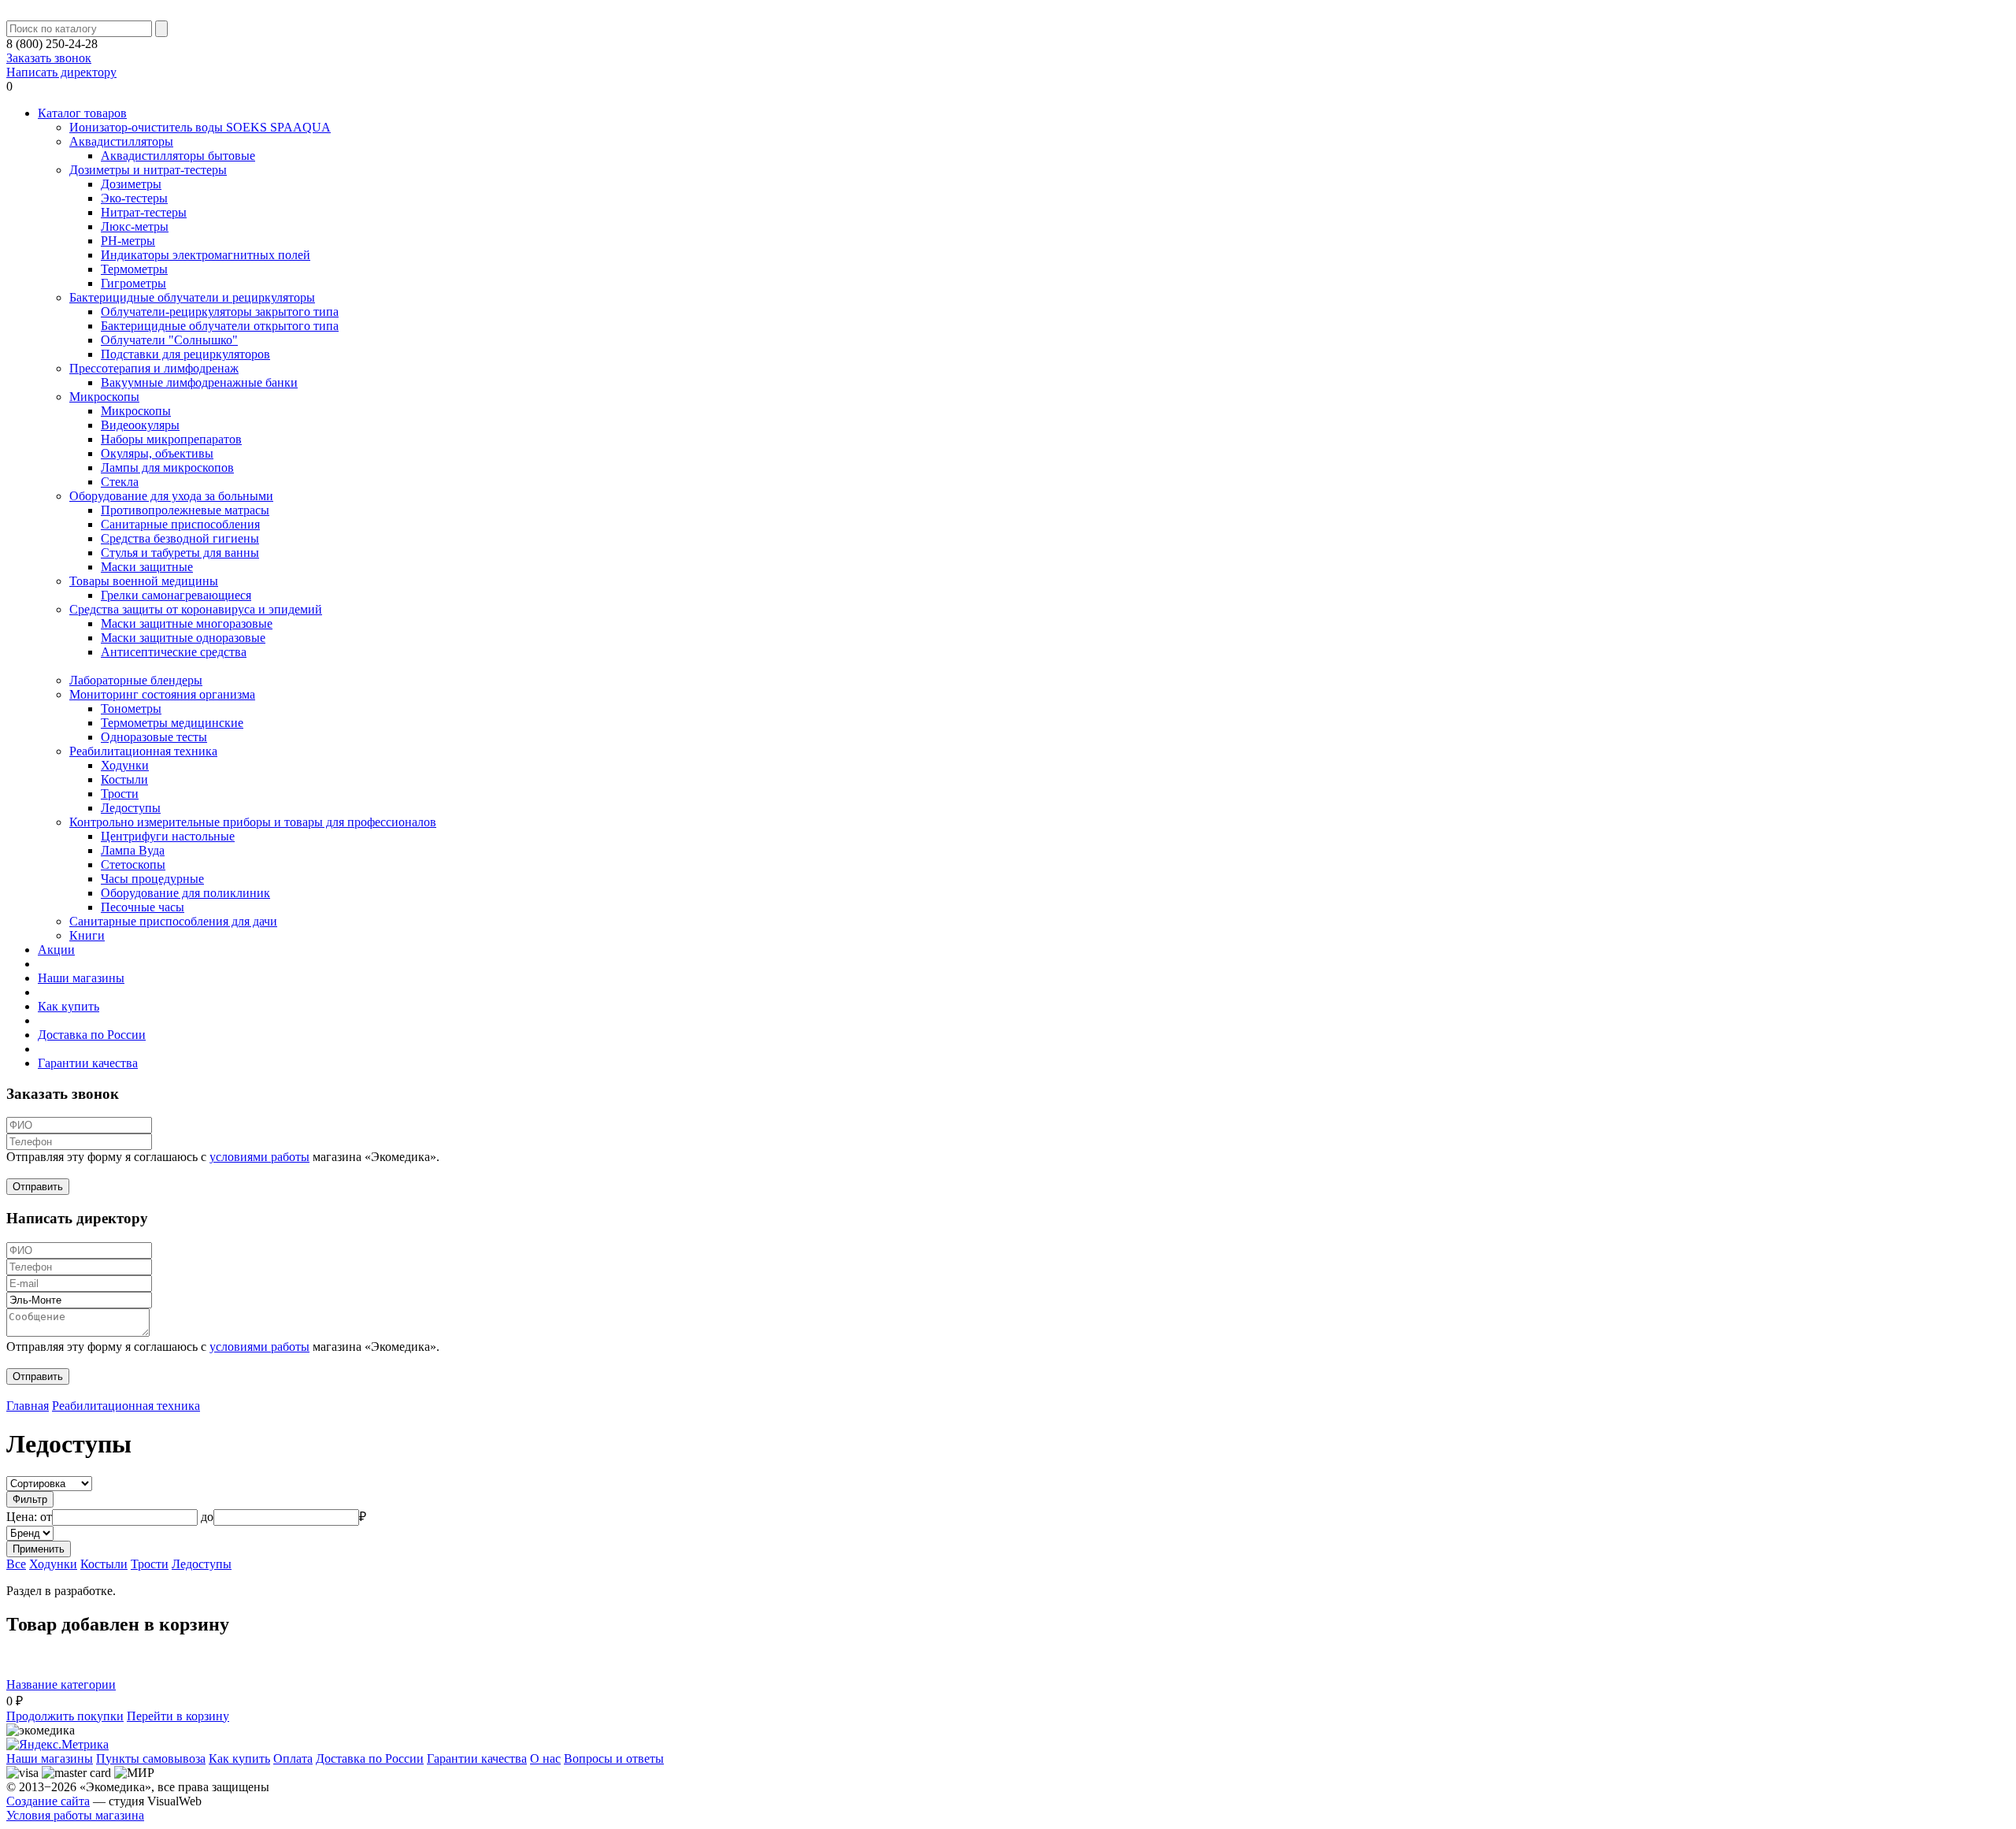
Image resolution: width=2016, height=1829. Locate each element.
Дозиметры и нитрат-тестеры (148, 170)
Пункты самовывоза (151, 1759)
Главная (28, 1406)
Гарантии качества (88, 1063)
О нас (545, 1759)
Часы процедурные (152, 879)
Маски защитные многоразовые (187, 623)
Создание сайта (48, 1801)
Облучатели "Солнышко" (169, 340)
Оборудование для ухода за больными (171, 496)
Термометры (134, 269)
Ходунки (125, 765)
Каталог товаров (82, 113)
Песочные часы (143, 907)
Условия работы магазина (75, 1815)
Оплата (293, 1759)
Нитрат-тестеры (144, 212)
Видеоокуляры (140, 425)
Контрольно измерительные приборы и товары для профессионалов (253, 822)
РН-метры (128, 241)
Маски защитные (147, 567)
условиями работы (259, 1157)
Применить (39, 1549)
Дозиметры (131, 184)
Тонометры (131, 709)
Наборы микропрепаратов (171, 439)
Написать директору (61, 72)
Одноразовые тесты (154, 737)
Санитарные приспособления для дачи (173, 921)
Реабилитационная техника (143, 751)
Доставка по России (92, 1035)
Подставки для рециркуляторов (185, 354)
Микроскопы (104, 397)
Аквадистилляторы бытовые (178, 156)
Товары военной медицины (144, 581)
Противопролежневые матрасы (185, 510)
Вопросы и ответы (614, 1759)
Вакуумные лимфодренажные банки (199, 382)
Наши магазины (81, 978)
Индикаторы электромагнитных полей (206, 255)
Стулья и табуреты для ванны (180, 553)
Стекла (120, 482)
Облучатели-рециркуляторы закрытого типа (220, 312)
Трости (120, 794)
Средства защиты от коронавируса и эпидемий (196, 609)
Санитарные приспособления (180, 524)
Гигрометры (133, 283)
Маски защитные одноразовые (183, 638)
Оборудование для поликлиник (185, 893)
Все (16, 1564)
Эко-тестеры (134, 198)
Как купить (69, 1006)
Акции (56, 950)
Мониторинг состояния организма (162, 694)
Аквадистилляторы (121, 141)
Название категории (61, 1684)
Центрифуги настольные (168, 836)
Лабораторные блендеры (136, 680)
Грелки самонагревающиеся (176, 595)
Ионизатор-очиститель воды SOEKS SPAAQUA (200, 127)
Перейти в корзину (178, 1716)
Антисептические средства (174, 652)
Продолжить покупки (65, 1716)
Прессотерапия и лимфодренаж (154, 368)
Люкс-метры (135, 226)
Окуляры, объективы (157, 453)
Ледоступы (131, 808)
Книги (87, 935)
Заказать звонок (49, 58)
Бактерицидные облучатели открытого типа (220, 326)
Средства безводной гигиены (180, 538)
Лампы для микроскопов (167, 467)
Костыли (124, 779)
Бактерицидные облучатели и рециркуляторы (192, 297)
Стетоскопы (133, 864)
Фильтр (30, 1499)
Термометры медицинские (172, 723)
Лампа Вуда (133, 850)
